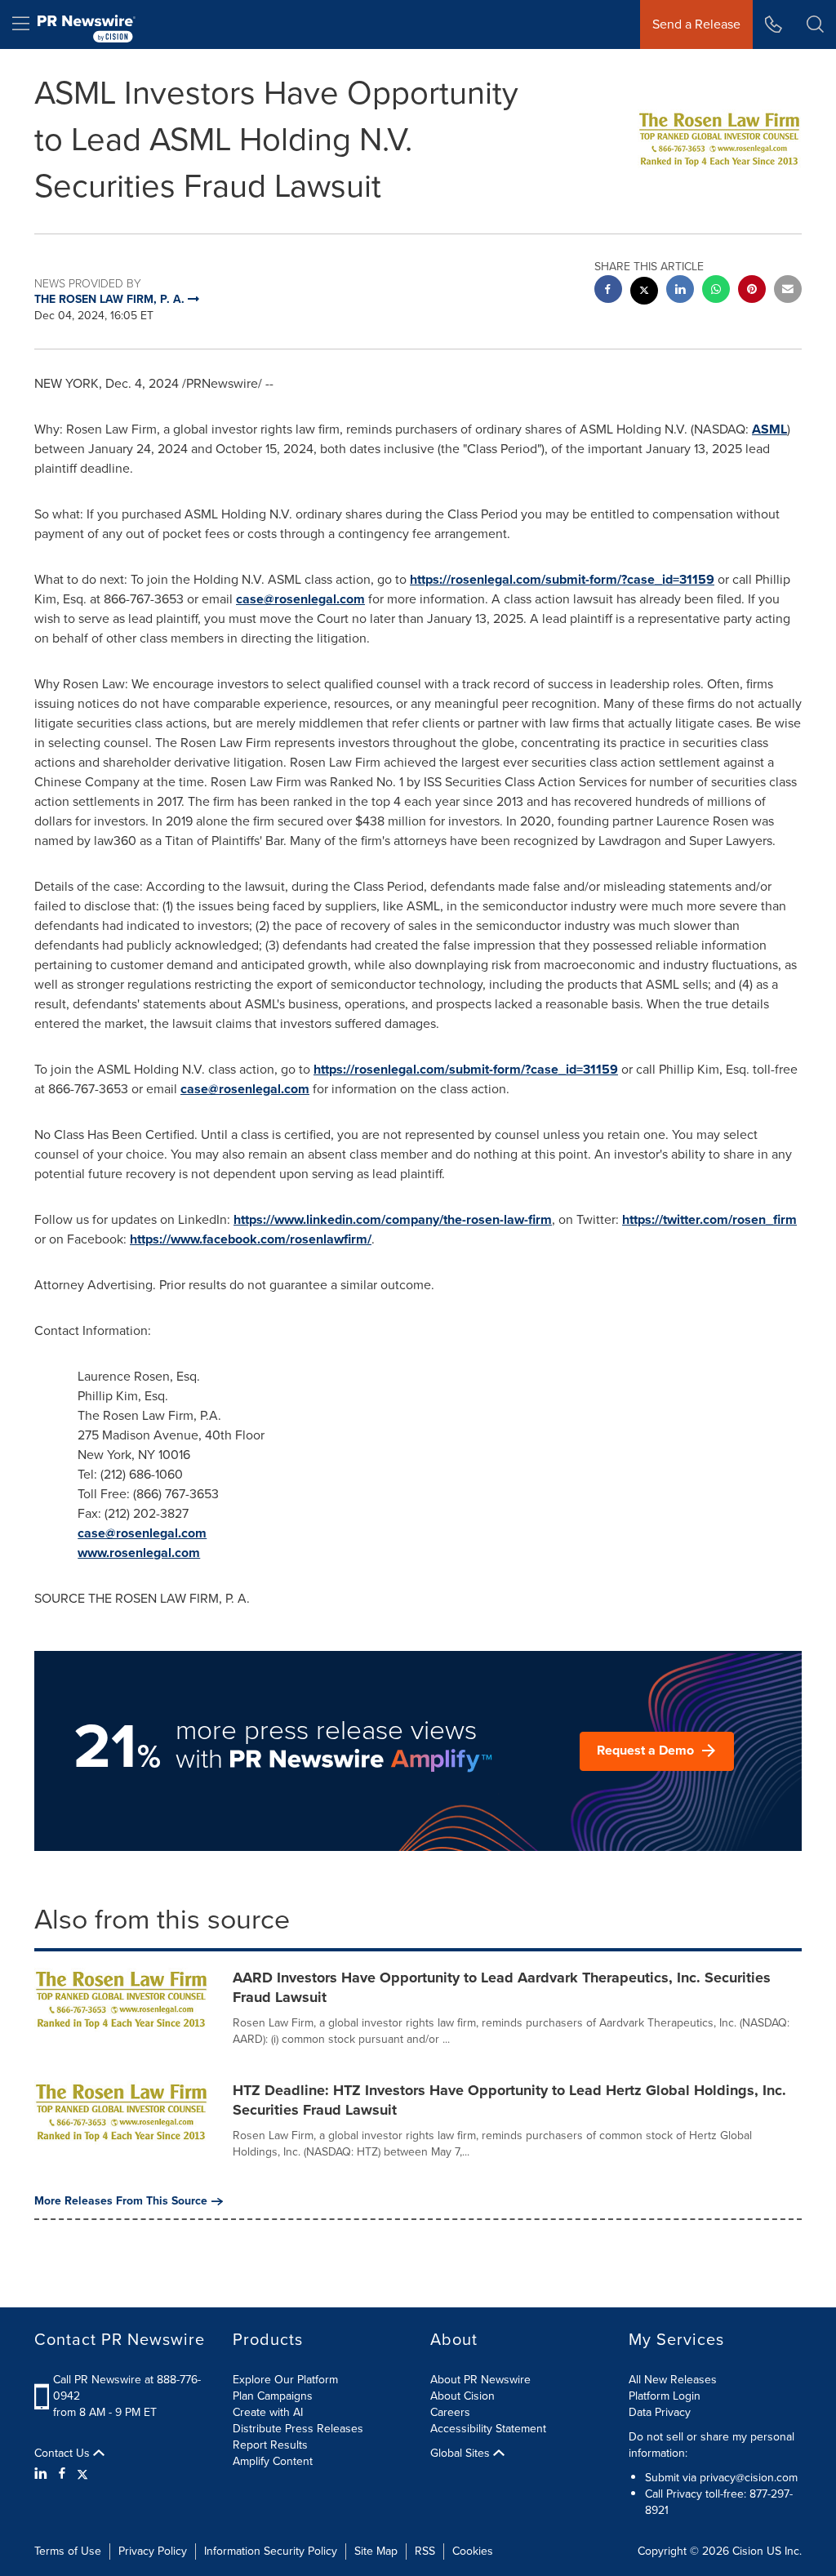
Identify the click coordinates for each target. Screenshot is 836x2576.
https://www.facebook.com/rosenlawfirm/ (251, 1239)
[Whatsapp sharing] (716, 291)
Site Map (376, 2551)
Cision (748, 2551)
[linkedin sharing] (680, 291)
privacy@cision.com (749, 2478)
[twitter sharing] (644, 293)
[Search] (815, 24)
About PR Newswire (480, 2380)
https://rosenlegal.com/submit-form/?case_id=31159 (562, 579)
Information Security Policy (271, 2551)
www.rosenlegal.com (139, 1553)
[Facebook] (62, 2474)
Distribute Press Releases (298, 2429)
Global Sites (462, 2454)
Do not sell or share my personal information (711, 2445)
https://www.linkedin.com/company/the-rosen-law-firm (393, 1219)
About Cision (462, 2396)
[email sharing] (788, 291)
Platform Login (665, 2396)
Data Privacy (660, 2412)
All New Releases (673, 2380)
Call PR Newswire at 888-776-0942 (127, 2388)
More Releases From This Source (121, 2201)
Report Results (270, 2445)
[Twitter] (82, 2474)
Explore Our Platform (285, 2380)
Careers (450, 2412)
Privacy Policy (153, 2551)
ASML (769, 429)
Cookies (473, 2551)
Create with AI (268, 2412)
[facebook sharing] (608, 291)
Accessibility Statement (488, 2429)
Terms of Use (68, 2551)
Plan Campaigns (273, 2396)
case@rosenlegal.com (300, 599)
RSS (425, 2551)
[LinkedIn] (43, 2474)
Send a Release (696, 24)
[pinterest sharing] (752, 291)
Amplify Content (273, 2461)
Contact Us (64, 2454)
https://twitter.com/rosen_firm (709, 1219)
